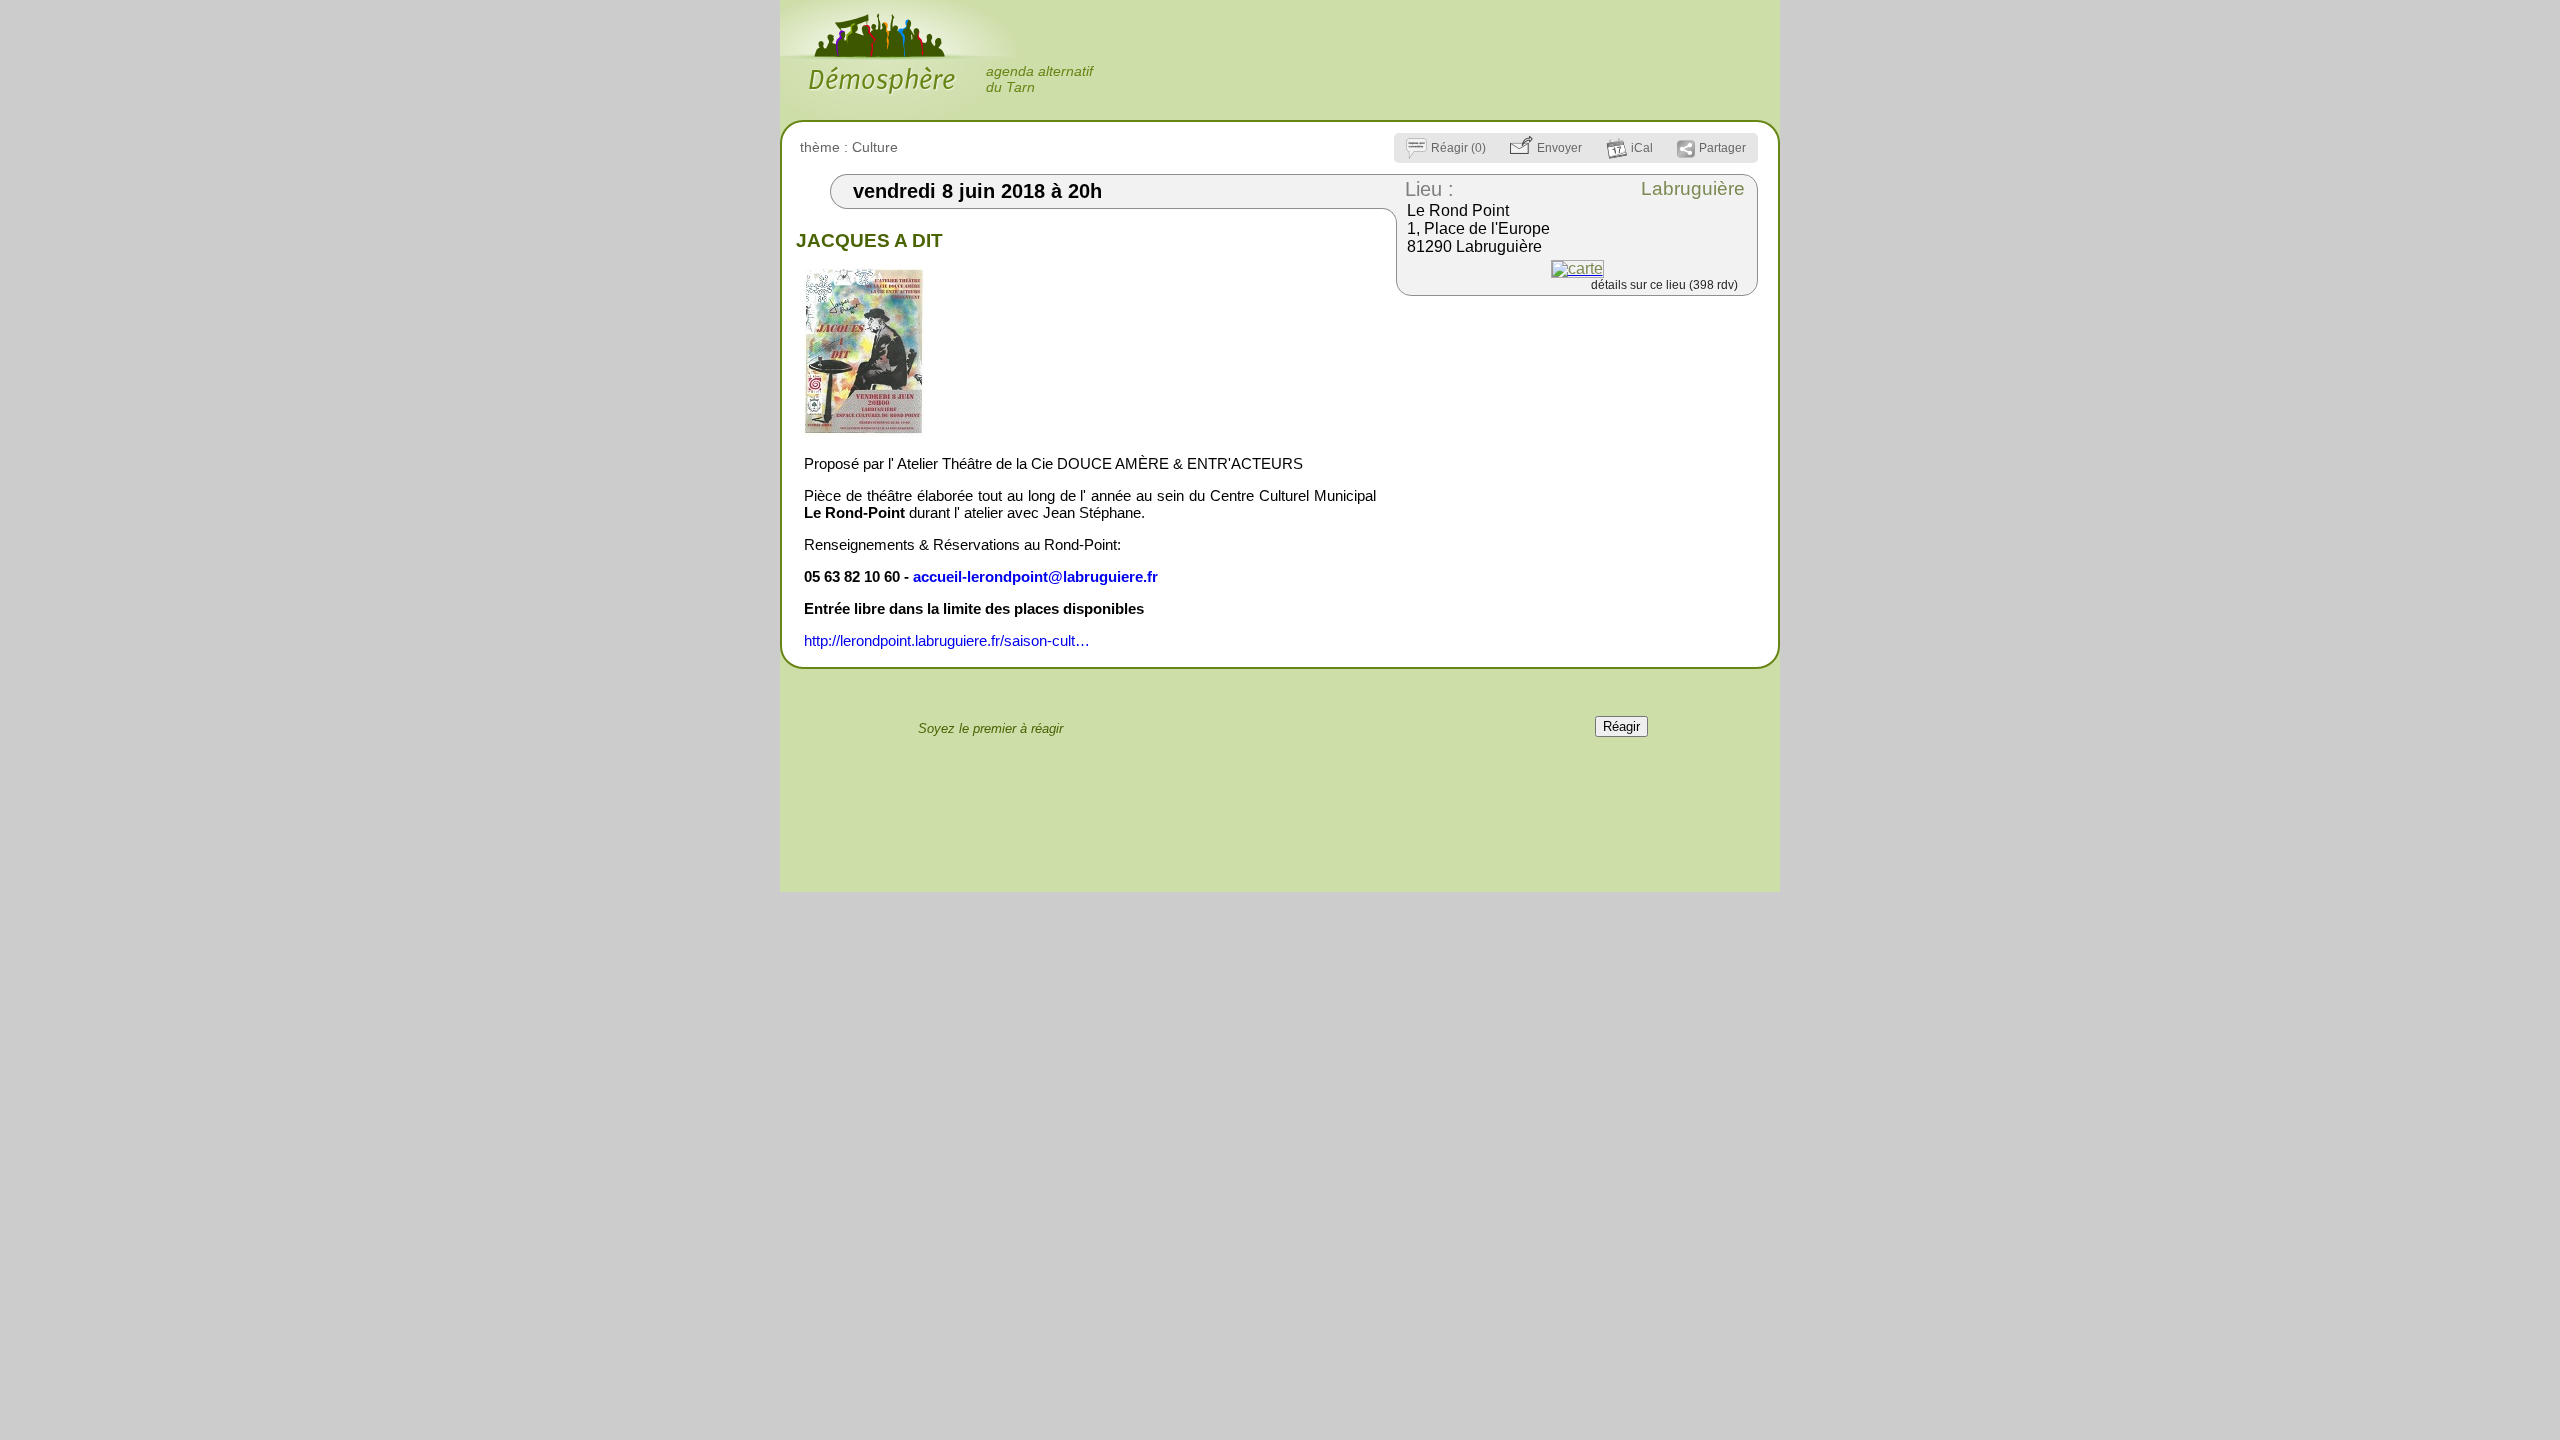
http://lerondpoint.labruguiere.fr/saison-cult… (947, 640)
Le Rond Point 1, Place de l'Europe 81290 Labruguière (1478, 228)
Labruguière (1693, 188)
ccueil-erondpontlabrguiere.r (1035, 576)
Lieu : (1429, 189)
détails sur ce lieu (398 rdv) (1664, 285)
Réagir (1621, 726)
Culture (875, 147)
